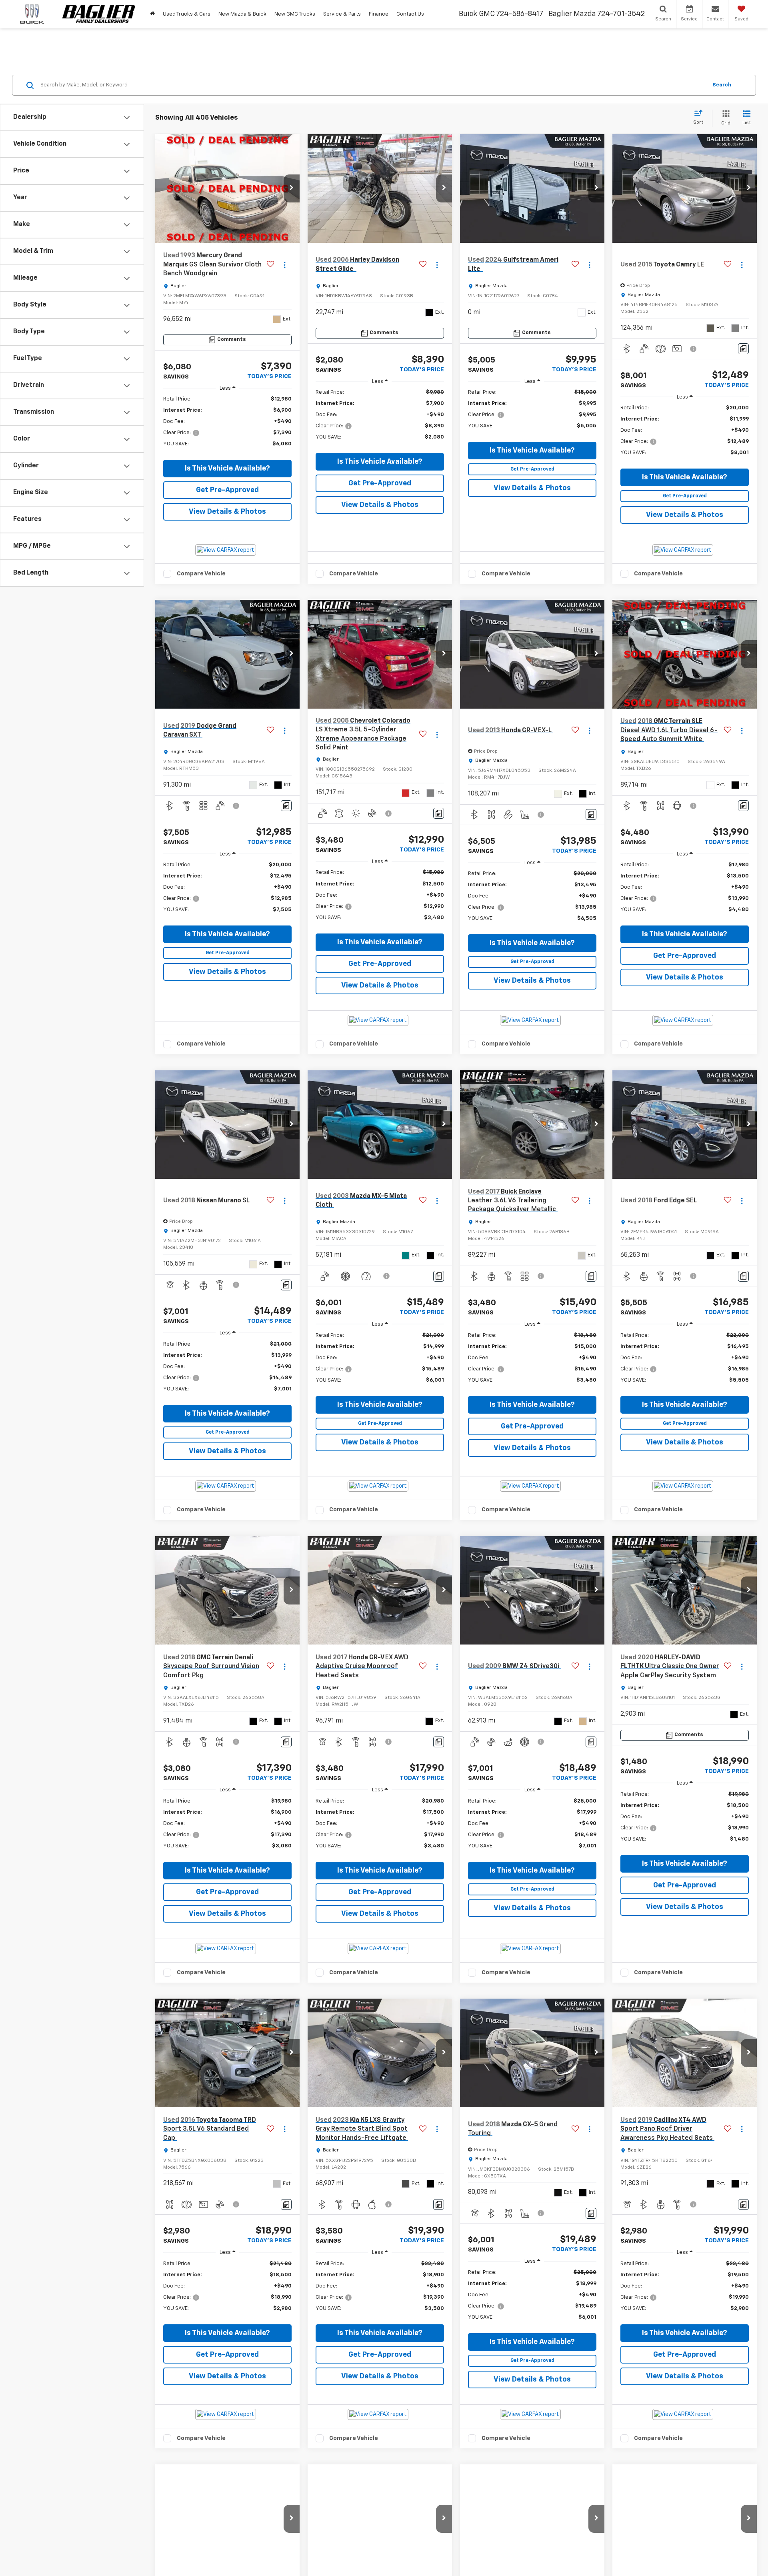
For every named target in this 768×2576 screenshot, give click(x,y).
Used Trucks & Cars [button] (187, 14)
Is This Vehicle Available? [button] (227, 469)
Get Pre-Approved (227, 490)
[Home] (152, 14)
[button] (292, 188)
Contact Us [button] (410, 14)
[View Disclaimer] (694, 349)
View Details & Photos (227, 512)
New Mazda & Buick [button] (242, 14)
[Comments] (743, 349)
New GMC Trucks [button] (295, 14)
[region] (227, 426)
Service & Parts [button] (342, 14)
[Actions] (285, 265)
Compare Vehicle (201, 574)
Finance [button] (379, 14)
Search (722, 85)
